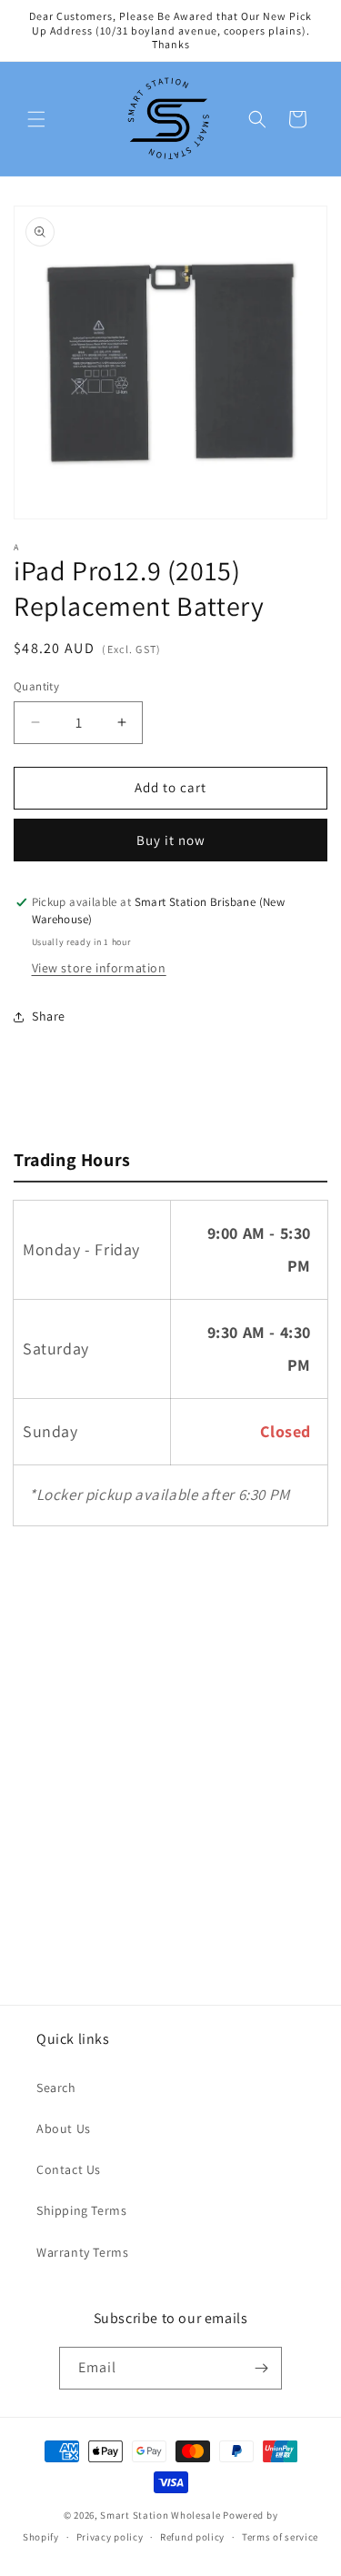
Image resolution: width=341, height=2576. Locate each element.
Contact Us (69, 2169)
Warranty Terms (82, 2252)
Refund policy (192, 2537)
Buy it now (171, 840)
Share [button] (49, 1016)
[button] (36, 119)
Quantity (36, 686)
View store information (99, 968)
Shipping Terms (81, 2210)
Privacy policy (110, 2537)
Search (56, 2088)
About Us (64, 2128)
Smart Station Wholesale (160, 2515)
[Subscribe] (261, 2368)
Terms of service (280, 2537)
